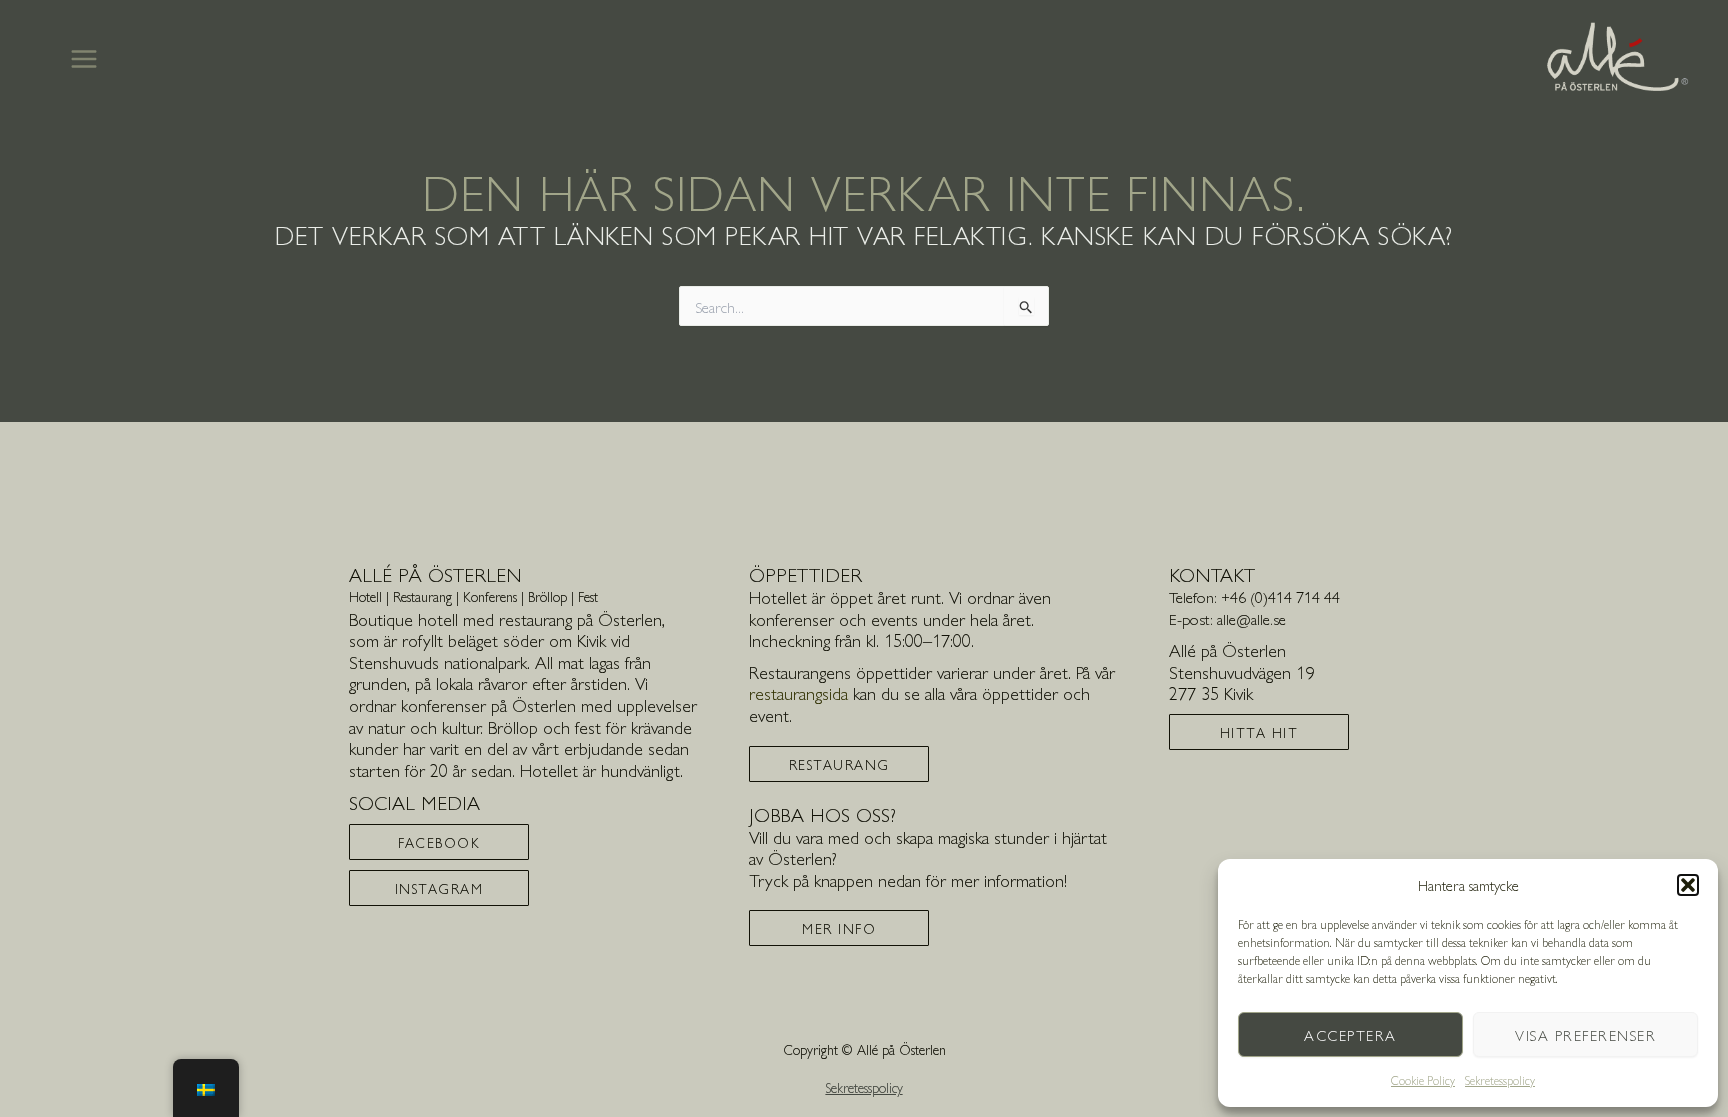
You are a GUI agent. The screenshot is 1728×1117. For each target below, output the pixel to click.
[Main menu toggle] (83, 59)
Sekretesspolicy (1500, 1080)
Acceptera (1350, 1034)
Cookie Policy (1423, 1080)
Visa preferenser (1585, 1034)
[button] (1688, 885)
